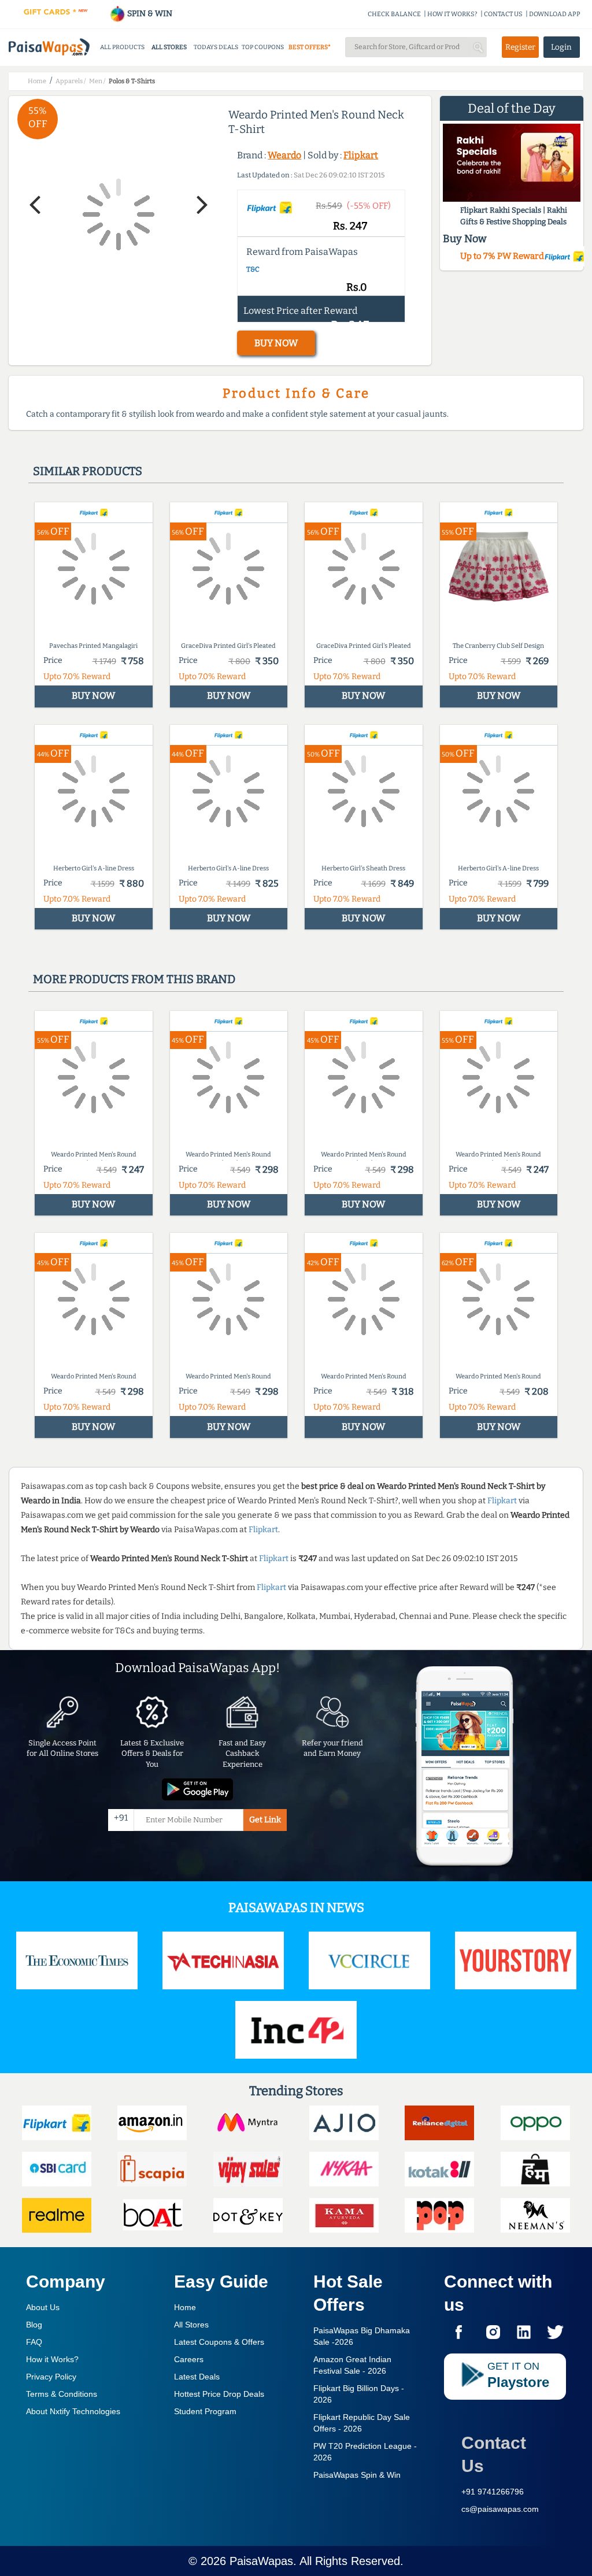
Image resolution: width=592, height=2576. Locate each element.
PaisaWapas (261, 2561)
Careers (189, 2359)
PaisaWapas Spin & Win (357, 2475)
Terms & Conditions (62, 2394)
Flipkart (361, 155)
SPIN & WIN (149, 14)
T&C (253, 269)
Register (520, 47)
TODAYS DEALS (216, 47)
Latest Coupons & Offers (219, 2342)
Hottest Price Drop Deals (219, 2394)
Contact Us (494, 2454)
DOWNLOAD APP (555, 14)
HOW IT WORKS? (452, 14)
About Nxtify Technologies (73, 2411)
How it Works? (52, 2359)
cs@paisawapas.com (500, 2509)
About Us (43, 2307)
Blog (34, 2325)
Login (561, 47)
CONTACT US (503, 14)
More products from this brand (134, 979)
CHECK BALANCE (394, 14)
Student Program (205, 2411)
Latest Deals (197, 2377)
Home (185, 2307)
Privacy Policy (51, 2377)
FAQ (34, 2342)
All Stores (191, 2325)
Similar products (88, 471)
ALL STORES (169, 47)
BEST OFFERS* (310, 47)
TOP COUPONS (263, 47)
